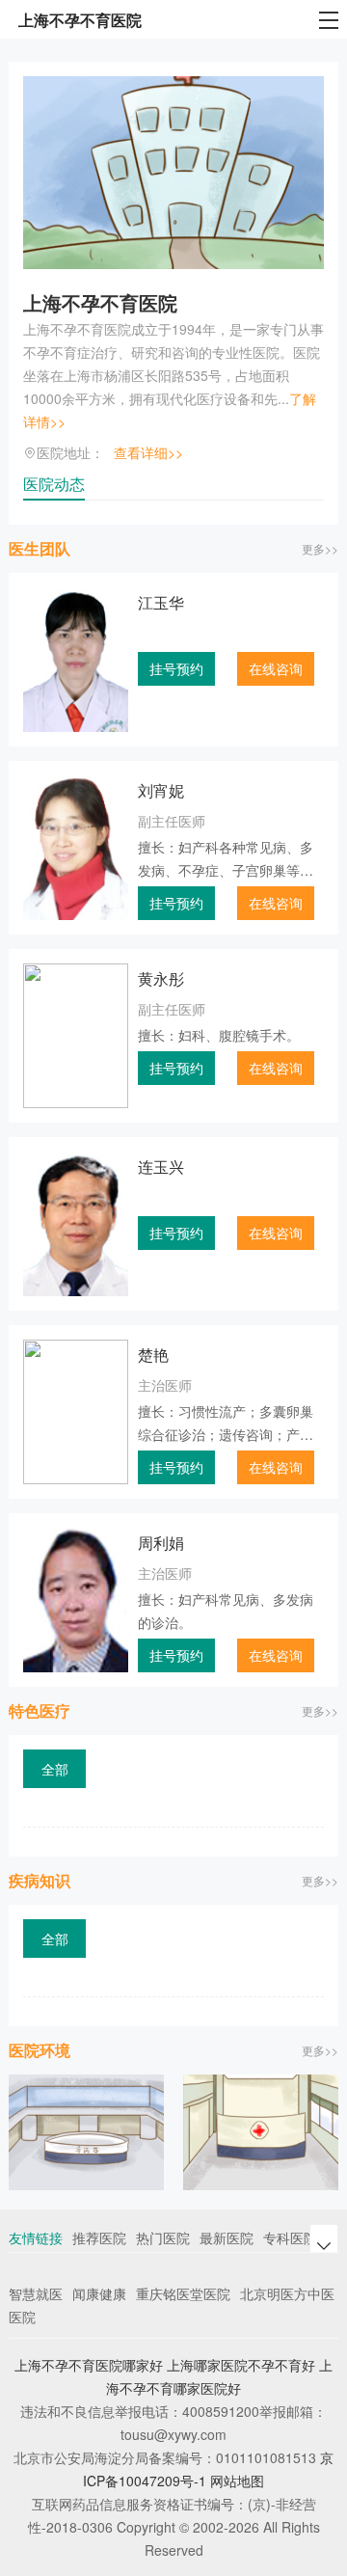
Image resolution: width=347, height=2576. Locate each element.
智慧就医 (36, 2293)
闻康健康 (99, 2293)
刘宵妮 (161, 790)
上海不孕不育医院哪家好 (89, 2365)
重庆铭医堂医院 (183, 2293)
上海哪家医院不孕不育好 (241, 2365)
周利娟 (161, 1543)
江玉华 (161, 602)
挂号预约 (176, 668)
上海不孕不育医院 (100, 302)
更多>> (320, 548)
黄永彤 (161, 978)
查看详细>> (148, 452)
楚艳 (153, 1355)
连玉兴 (161, 1166)
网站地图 (237, 2481)
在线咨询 (276, 668)
